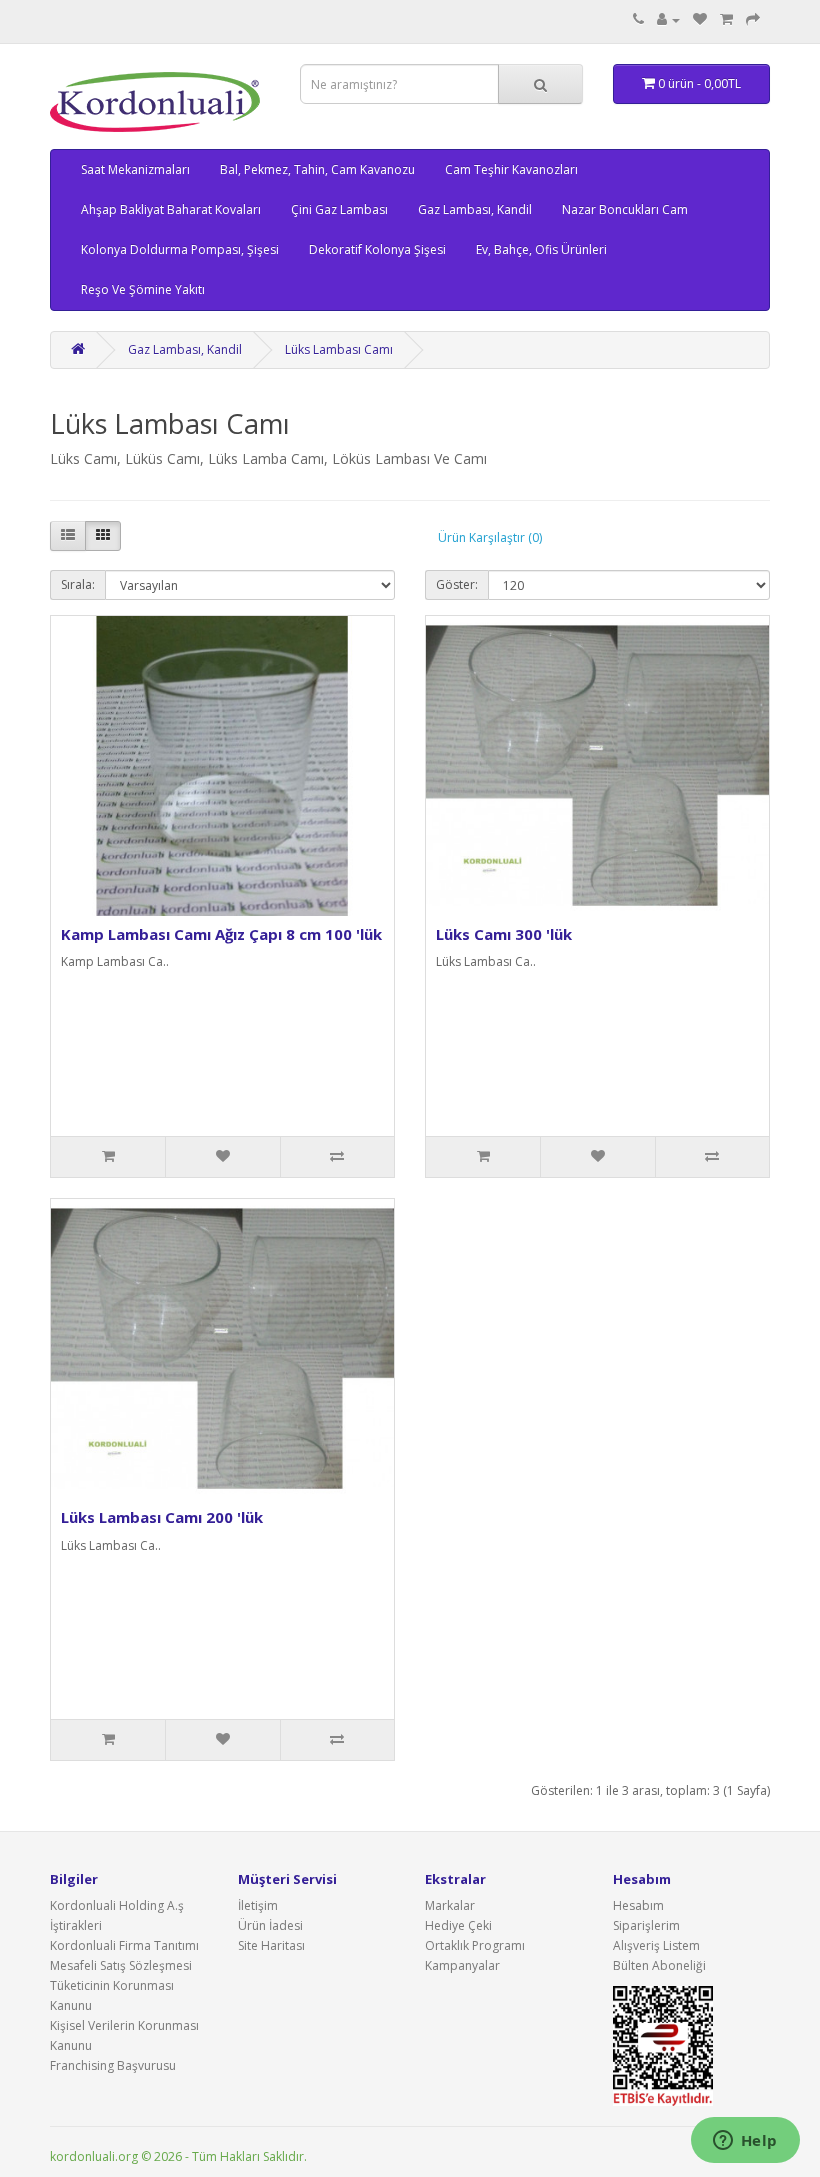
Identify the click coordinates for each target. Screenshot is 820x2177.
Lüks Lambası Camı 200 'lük (162, 1517)
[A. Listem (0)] (700, 19)
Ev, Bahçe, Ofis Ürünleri (541, 249)
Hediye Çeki (458, 1925)
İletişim (258, 1905)
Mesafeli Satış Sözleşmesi (121, 1965)
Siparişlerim (646, 1925)
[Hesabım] (668, 19)
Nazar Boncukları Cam (625, 209)
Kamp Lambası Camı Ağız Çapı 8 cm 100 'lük (221, 934)
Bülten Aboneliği (659, 1965)
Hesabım (638, 1905)
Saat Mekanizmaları (135, 169)
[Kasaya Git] (753, 19)
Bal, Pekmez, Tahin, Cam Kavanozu (317, 169)
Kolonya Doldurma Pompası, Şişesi (180, 249)
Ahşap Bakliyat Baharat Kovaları (171, 209)
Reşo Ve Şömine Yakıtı (143, 289)
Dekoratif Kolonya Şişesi (377, 249)
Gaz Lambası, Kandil (475, 209)
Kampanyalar (462, 1965)
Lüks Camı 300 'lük (504, 934)
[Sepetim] (726, 19)
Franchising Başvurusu (113, 2065)
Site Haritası (271, 1945)
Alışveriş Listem (656, 1945)
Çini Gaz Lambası (339, 209)
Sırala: (78, 584)
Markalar (450, 1905)
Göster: (457, 584)
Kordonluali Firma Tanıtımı (124, 1945)
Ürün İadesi (270, 1925)
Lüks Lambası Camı (339, 349)
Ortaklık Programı (475, 1945)
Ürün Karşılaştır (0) (490, 537)
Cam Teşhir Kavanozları (511, 169)
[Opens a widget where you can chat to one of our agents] (745, 2142)
